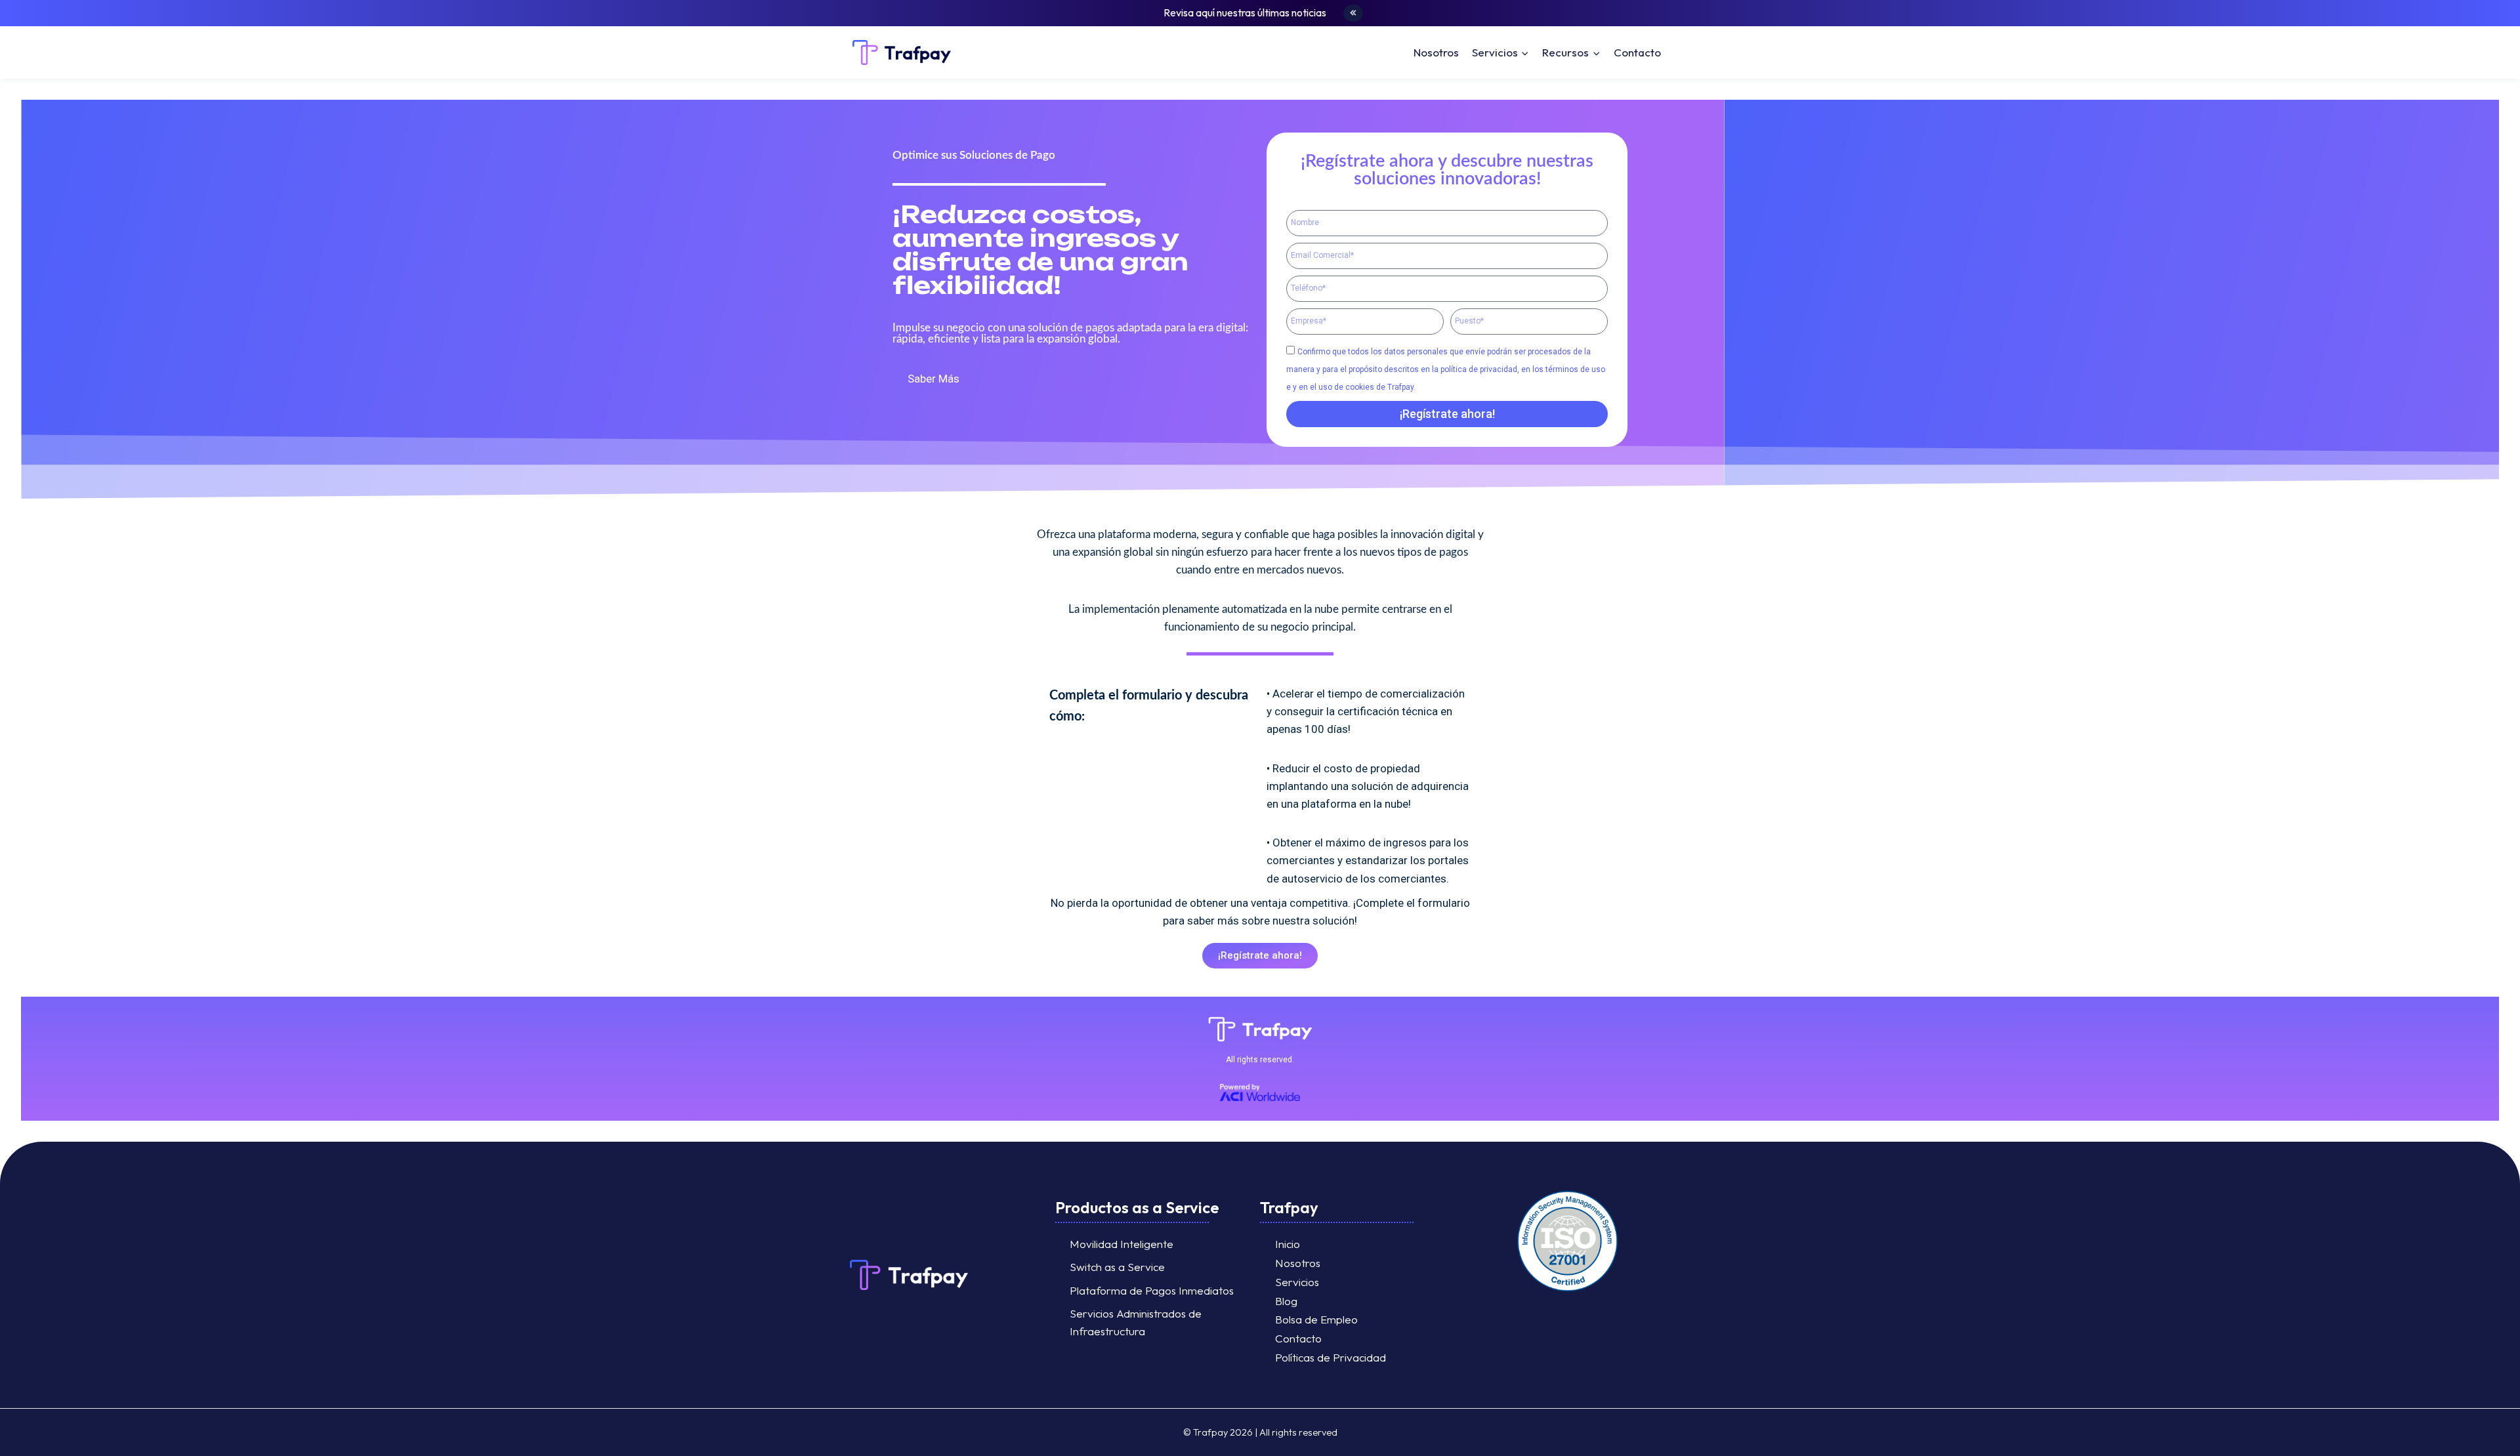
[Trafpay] (902, 53)
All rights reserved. (1260, 1060)
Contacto (1637, 52)
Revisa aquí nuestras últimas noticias (1245, 12)
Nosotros (1436, 52)
